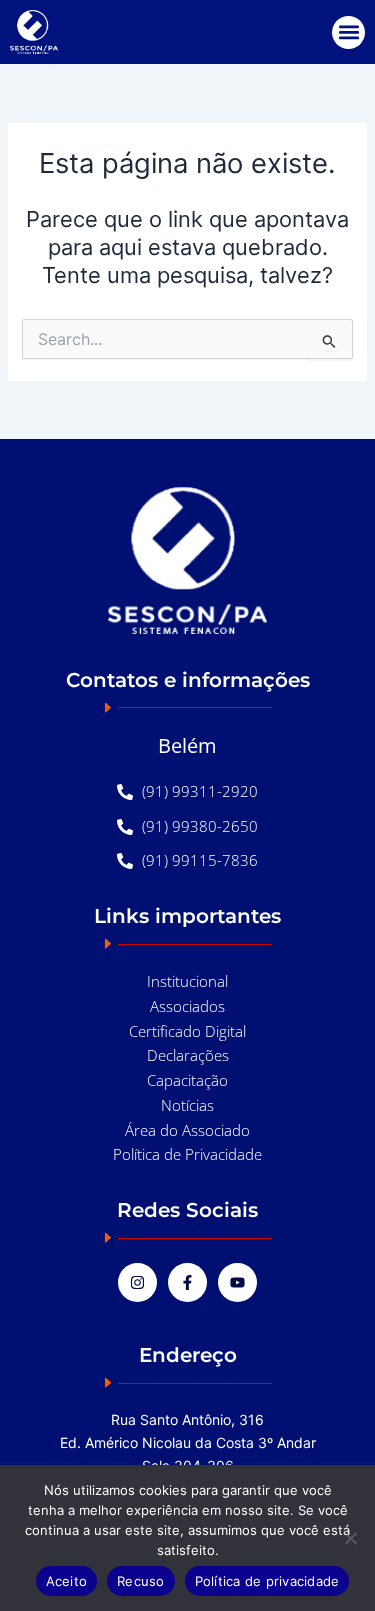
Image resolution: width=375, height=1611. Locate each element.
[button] (348, 32)
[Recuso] (350, 1538)
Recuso (141, 1581)
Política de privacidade (267, 1581)
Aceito (67, 1581)
